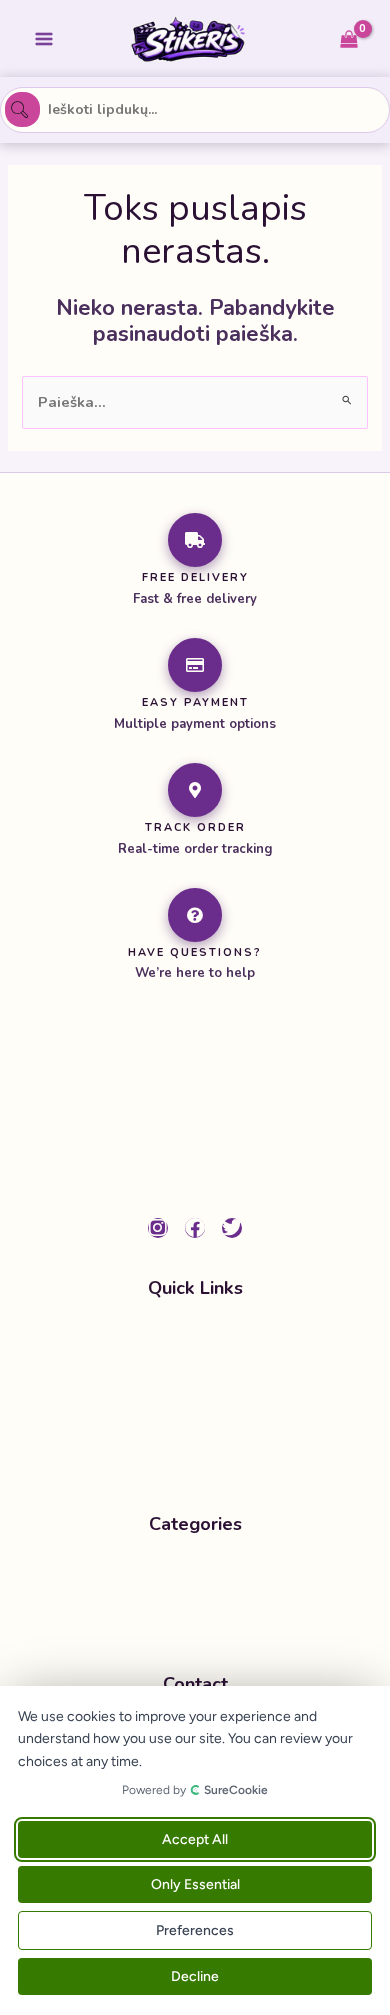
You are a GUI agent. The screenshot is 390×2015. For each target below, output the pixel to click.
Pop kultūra (179, 1614)
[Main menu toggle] (44, 38)
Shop (187, 1377)
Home (189, 1338)
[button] (195, 1614)
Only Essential (195, 1884)
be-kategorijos (190, 1575)
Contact (195, 1454)
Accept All (195, 1839)
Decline (195, 1976)
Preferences (195, 1930)
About (190, 1416)
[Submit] (22, 109)
